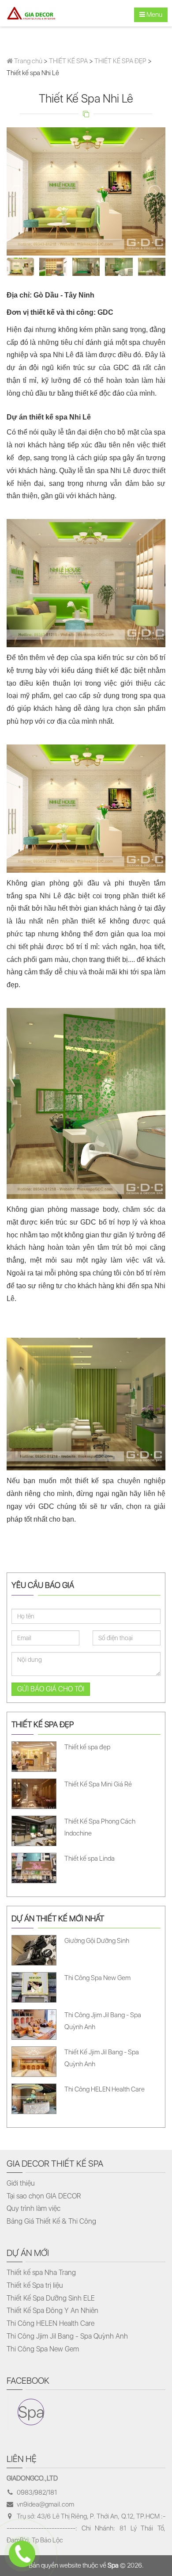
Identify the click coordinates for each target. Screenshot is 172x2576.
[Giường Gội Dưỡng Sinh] (85, 1950)
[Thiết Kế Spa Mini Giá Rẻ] (85, 1793)
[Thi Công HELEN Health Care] (85, 2098)
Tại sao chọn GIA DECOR (44, 2196)
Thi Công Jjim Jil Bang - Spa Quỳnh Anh (67, 2336)
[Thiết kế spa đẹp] (85, 1756)
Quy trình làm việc (34, 2208)
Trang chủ (28, 61)
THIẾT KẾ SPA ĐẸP (120, 61)
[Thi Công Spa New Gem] (85, 1987)
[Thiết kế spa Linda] (85, 1867)
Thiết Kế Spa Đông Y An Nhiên (52, 2311)
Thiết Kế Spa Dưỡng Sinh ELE (51, 2298)
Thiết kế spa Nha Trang (41, 2273)
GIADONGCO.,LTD (32, 2478)
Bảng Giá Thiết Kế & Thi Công (51, 2221)
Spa (31, 2412)
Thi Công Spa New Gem (43, 2349)
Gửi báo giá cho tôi (51, 1689)
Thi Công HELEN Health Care (50, 2323)
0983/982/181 (37, 2492)
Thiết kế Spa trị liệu (35, 2285)
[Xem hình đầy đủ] (86, 191)
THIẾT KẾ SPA (68, 61)
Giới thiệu (21, 2183)
